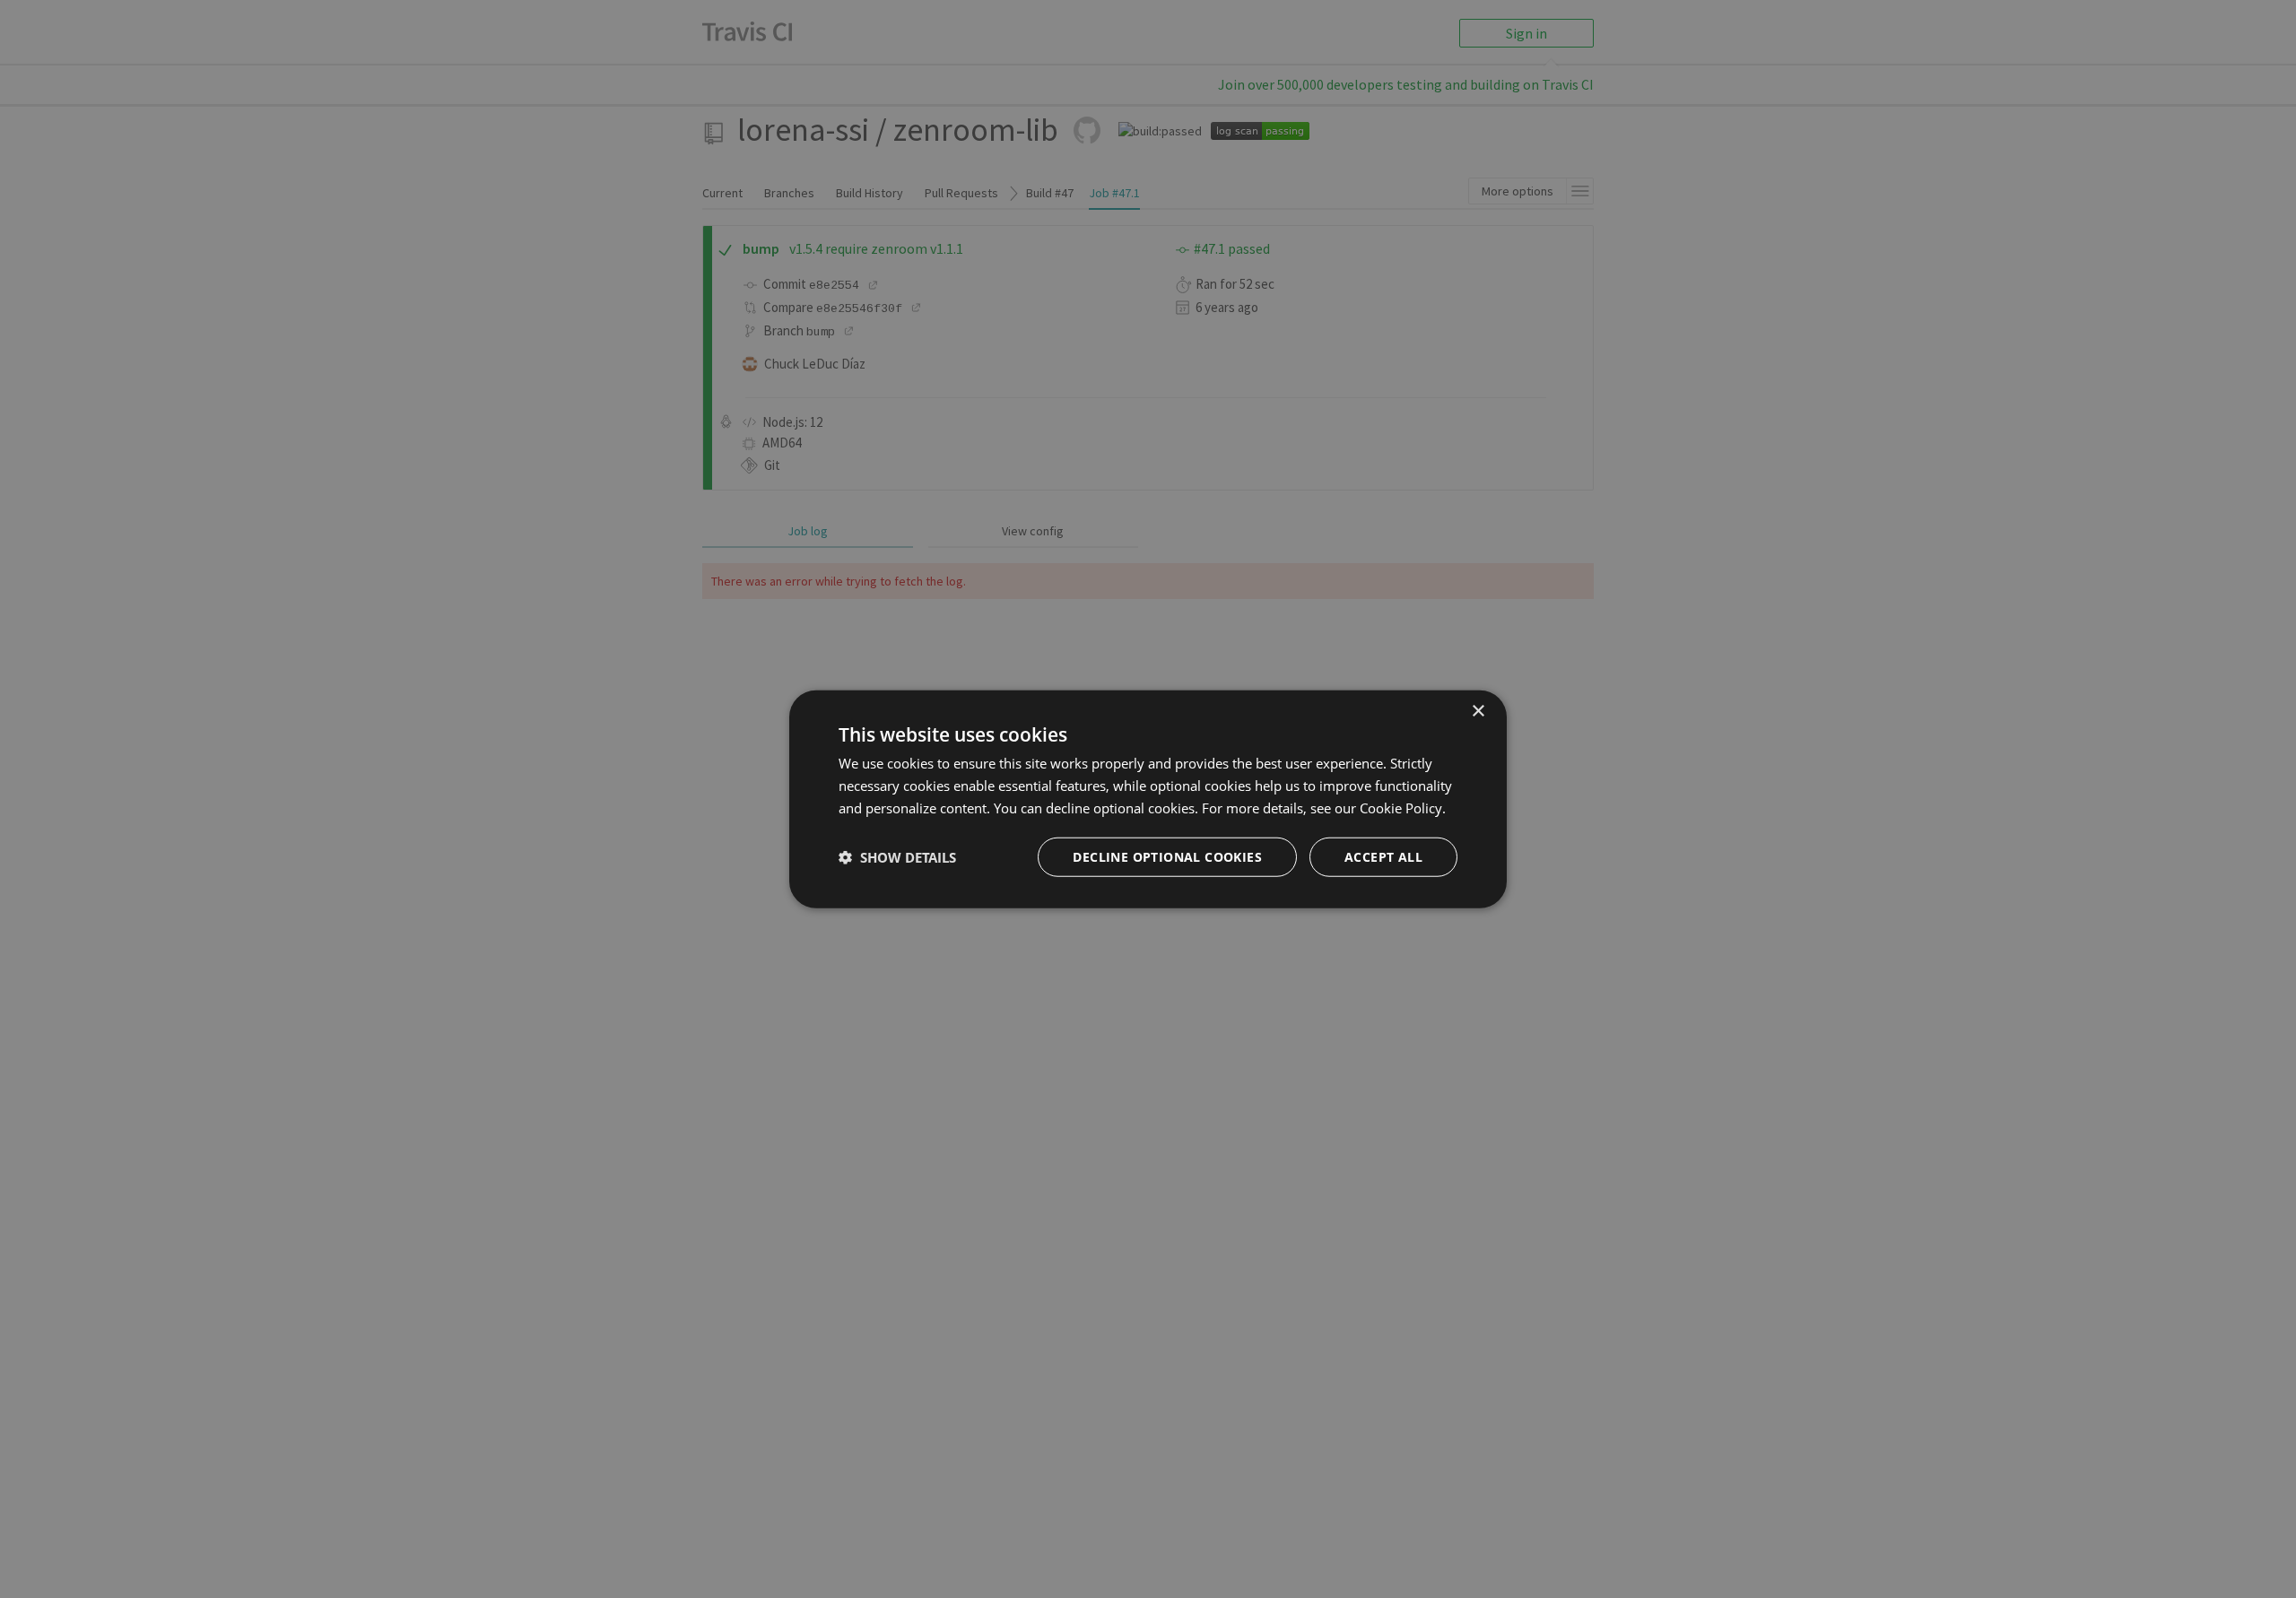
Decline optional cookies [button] (1167, 856)
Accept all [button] (1383, 856)
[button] (897, 856)
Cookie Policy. (1403, 808)
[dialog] (1148, 799)
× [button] (1478, 712)
